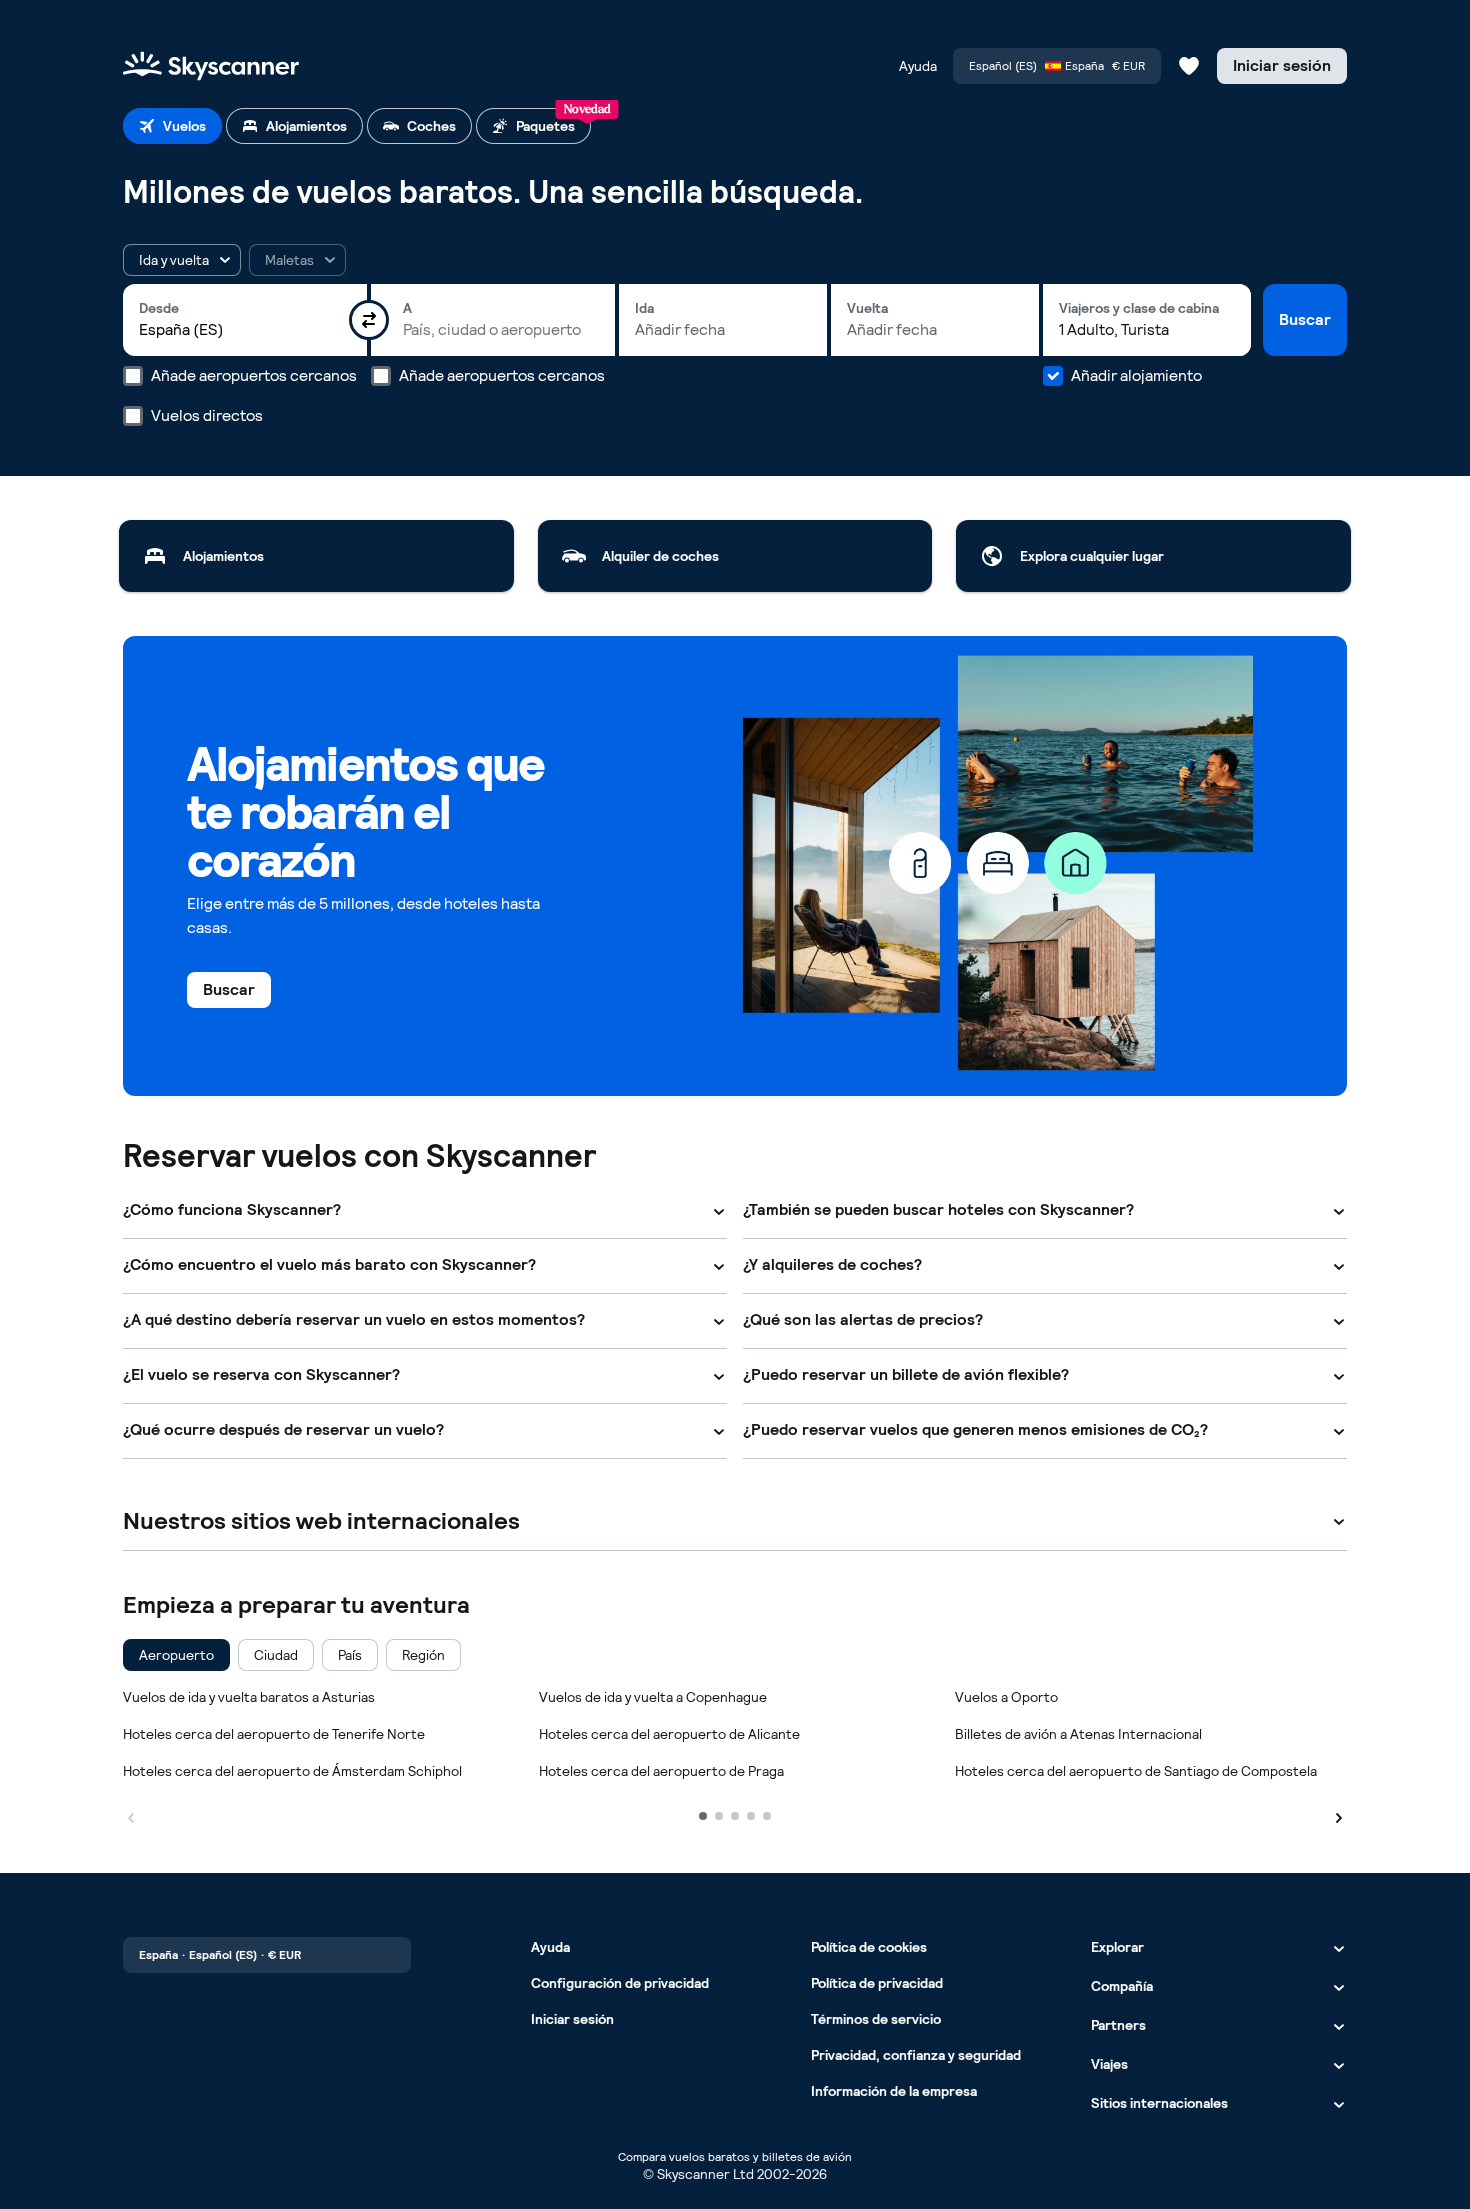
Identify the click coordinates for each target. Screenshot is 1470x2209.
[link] (316, 556)
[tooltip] (297, 260)
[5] (767, 1816)
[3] (735, 1816)
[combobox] (245, 330)
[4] (751, 1816)
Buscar (1305, 319)
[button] (182, 260)
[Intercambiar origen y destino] (369, 320)
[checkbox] (176, 1655)
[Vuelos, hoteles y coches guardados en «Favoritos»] (1189, 66)
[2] (719, 1816)
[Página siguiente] (1339, 1815)
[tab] (172, 126)
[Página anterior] (131, 1815)
